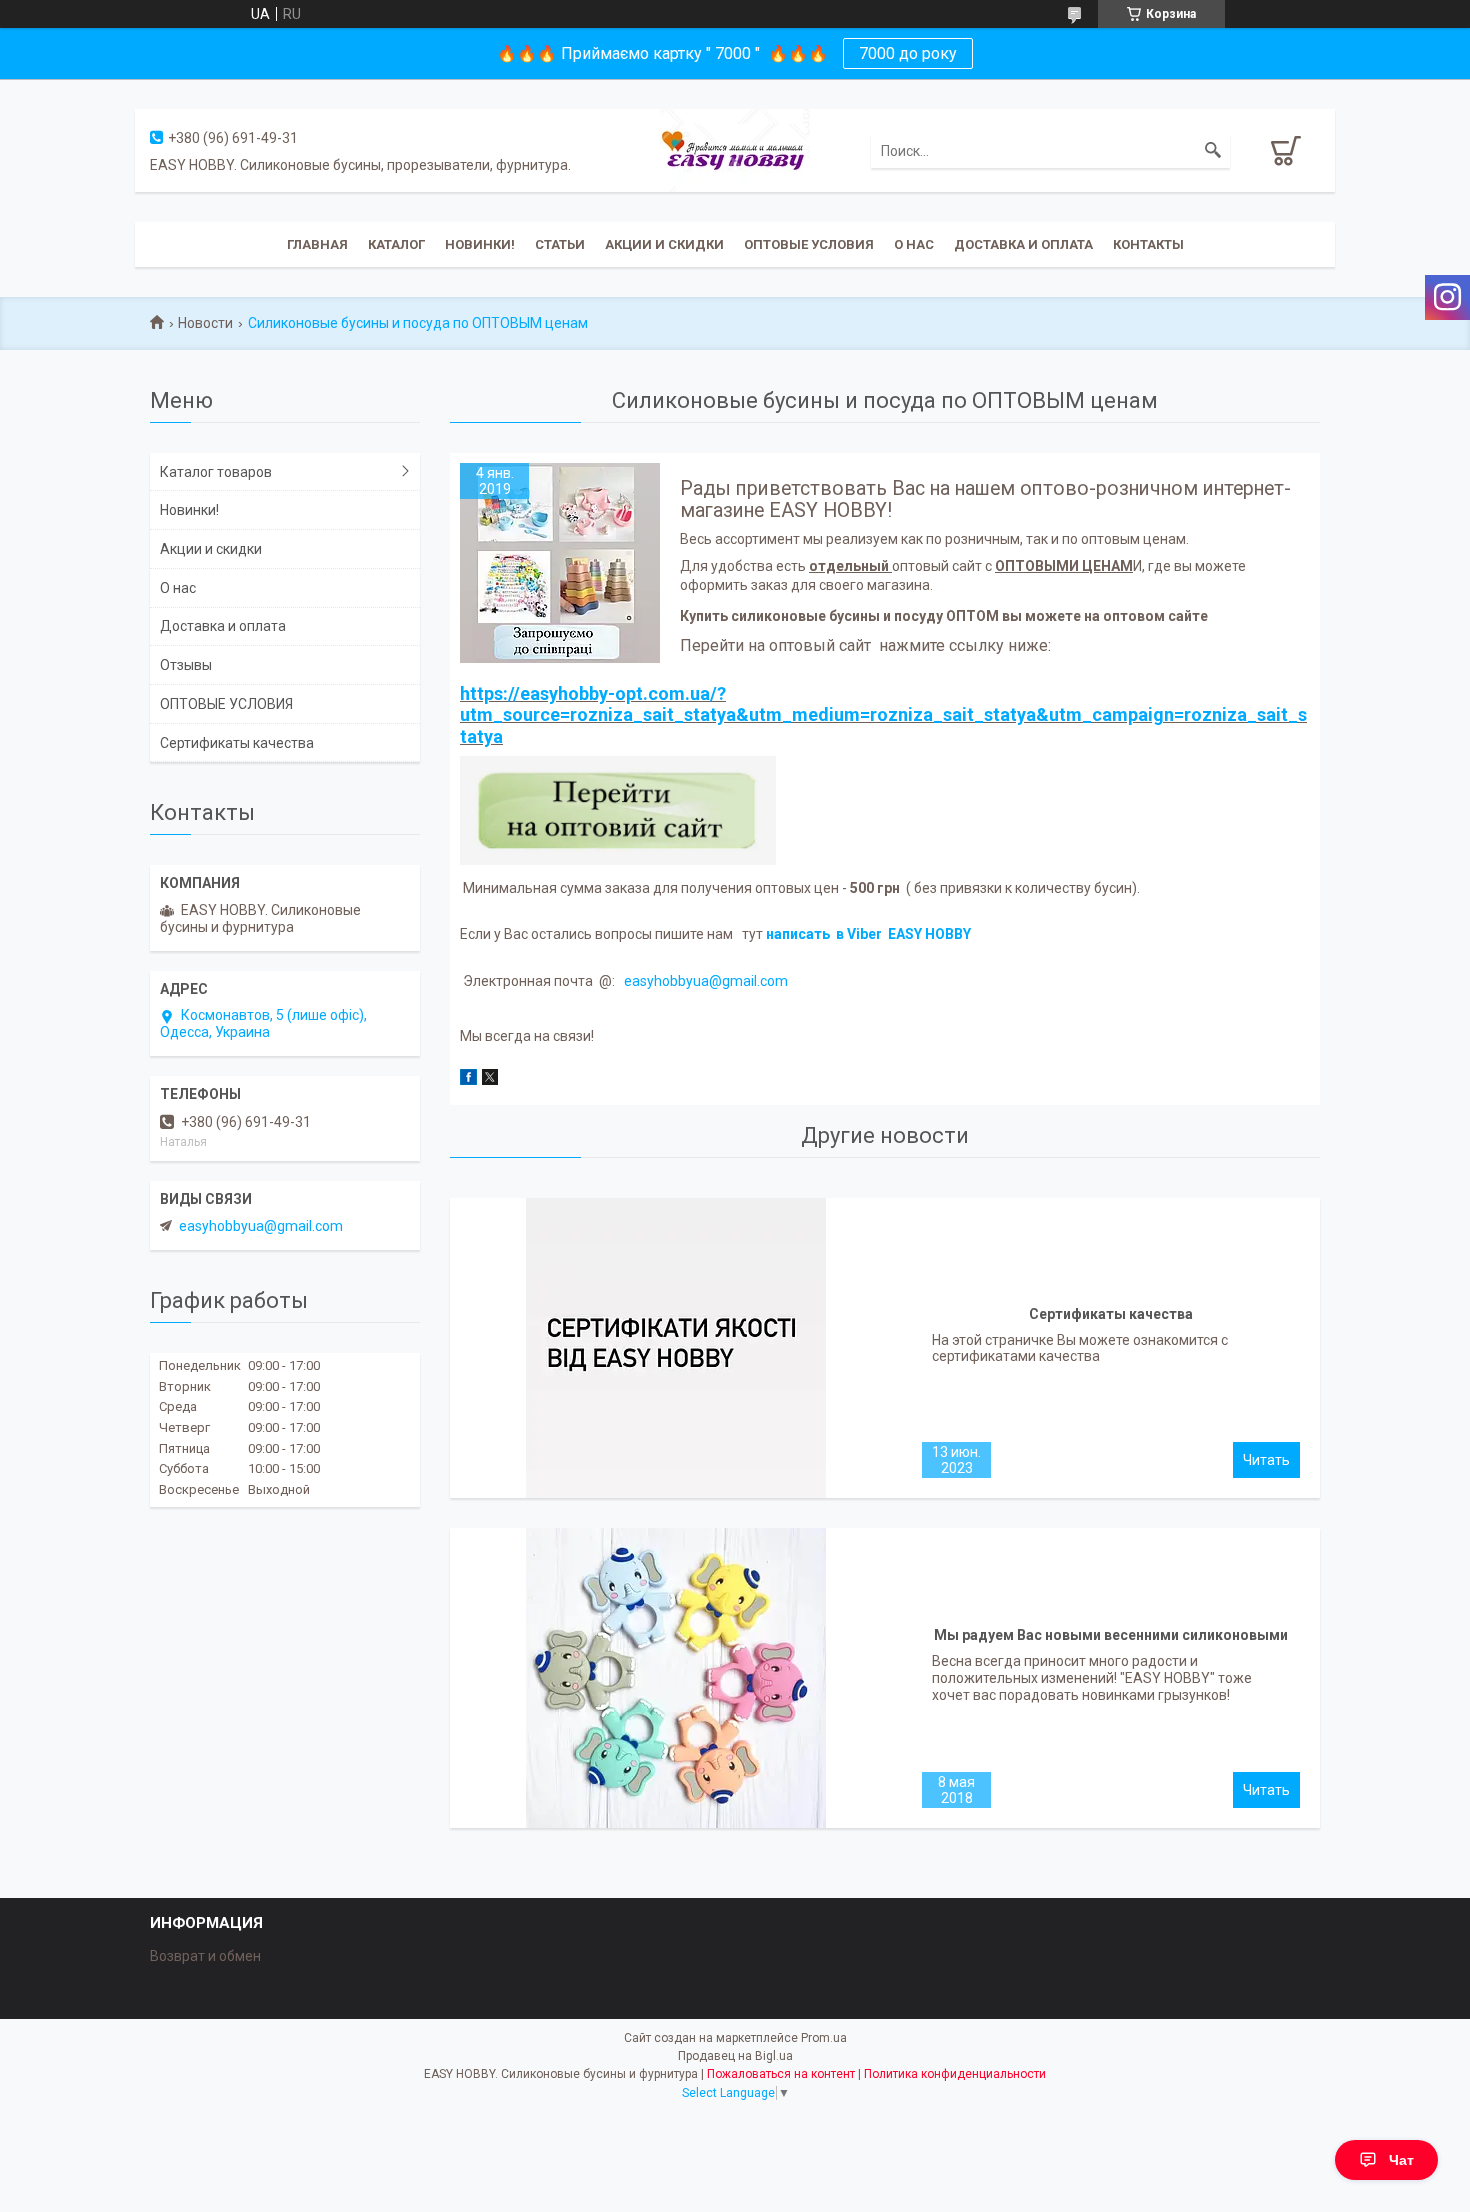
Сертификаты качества (1111, 1314)
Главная (317, 244)
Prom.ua (824, 2038)
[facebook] (468, 1080)
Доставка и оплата (1023, 244)
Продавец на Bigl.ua (735, 2056)
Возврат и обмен (205, 1956)
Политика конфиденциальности (955, 2074)
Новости (205, 323)
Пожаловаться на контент (781, 2074)
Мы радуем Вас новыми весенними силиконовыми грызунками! (1111, 1640)
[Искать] (1213, 151)
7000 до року (908, 53)
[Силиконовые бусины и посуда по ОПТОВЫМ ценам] (560, 563)
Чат (1401, 2160)
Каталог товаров (216, 472)
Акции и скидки (664, 244)
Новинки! (480, 244)
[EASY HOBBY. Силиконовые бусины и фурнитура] (735, 149)
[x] (490, 1080)
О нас (914, 244)
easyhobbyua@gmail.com (706, 981)
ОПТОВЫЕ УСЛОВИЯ (809, 244)
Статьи (560, 244)
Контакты (1148, 244)
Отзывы (186, 665)
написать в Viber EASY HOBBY (870, 934)
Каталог (396, 244)
